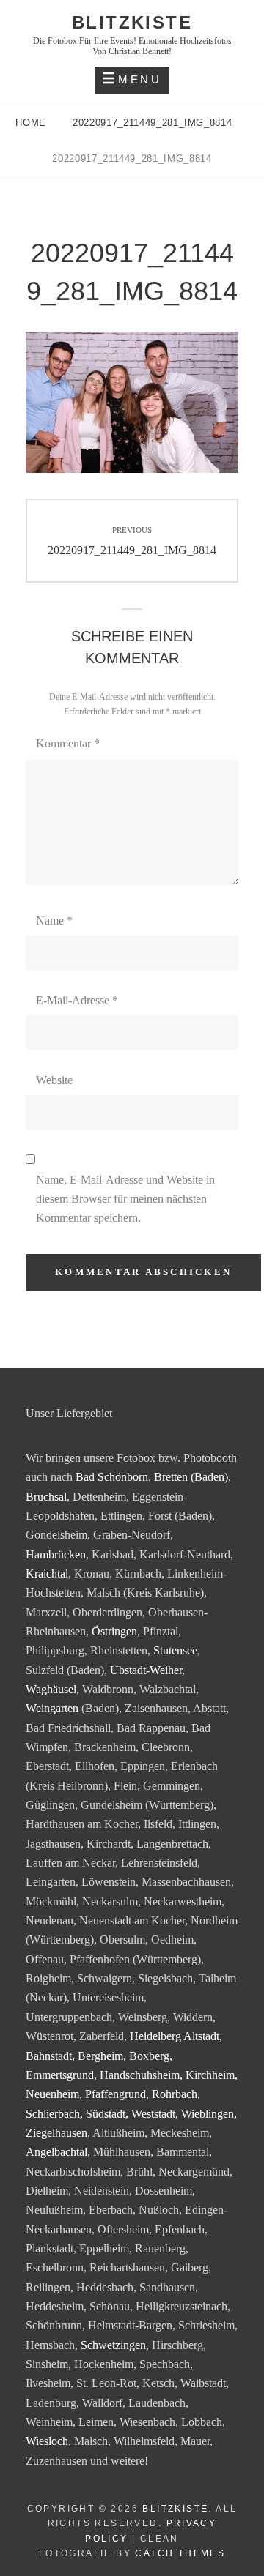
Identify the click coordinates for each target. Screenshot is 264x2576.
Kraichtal (47, 1573)
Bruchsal (46, 1497)
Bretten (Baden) (191, 1477)
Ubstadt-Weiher (146, 1670)
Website (54, 1080)
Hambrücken (56, 1554)
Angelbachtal (56, 2152)
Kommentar (68, 743)
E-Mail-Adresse (77, 1000)
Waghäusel (51, 1689)
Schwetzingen (113, 2345)
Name (54, 921)
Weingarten (52, 1708)
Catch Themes (180, 2553)
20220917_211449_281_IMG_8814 (154, 123)
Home (32, 123)
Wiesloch (47, 2441)
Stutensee (175, 1650)
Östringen (114, 1631)
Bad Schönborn (112, 1477)
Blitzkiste (132, 22)
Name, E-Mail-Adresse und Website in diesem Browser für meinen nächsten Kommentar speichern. (125, 1199)
